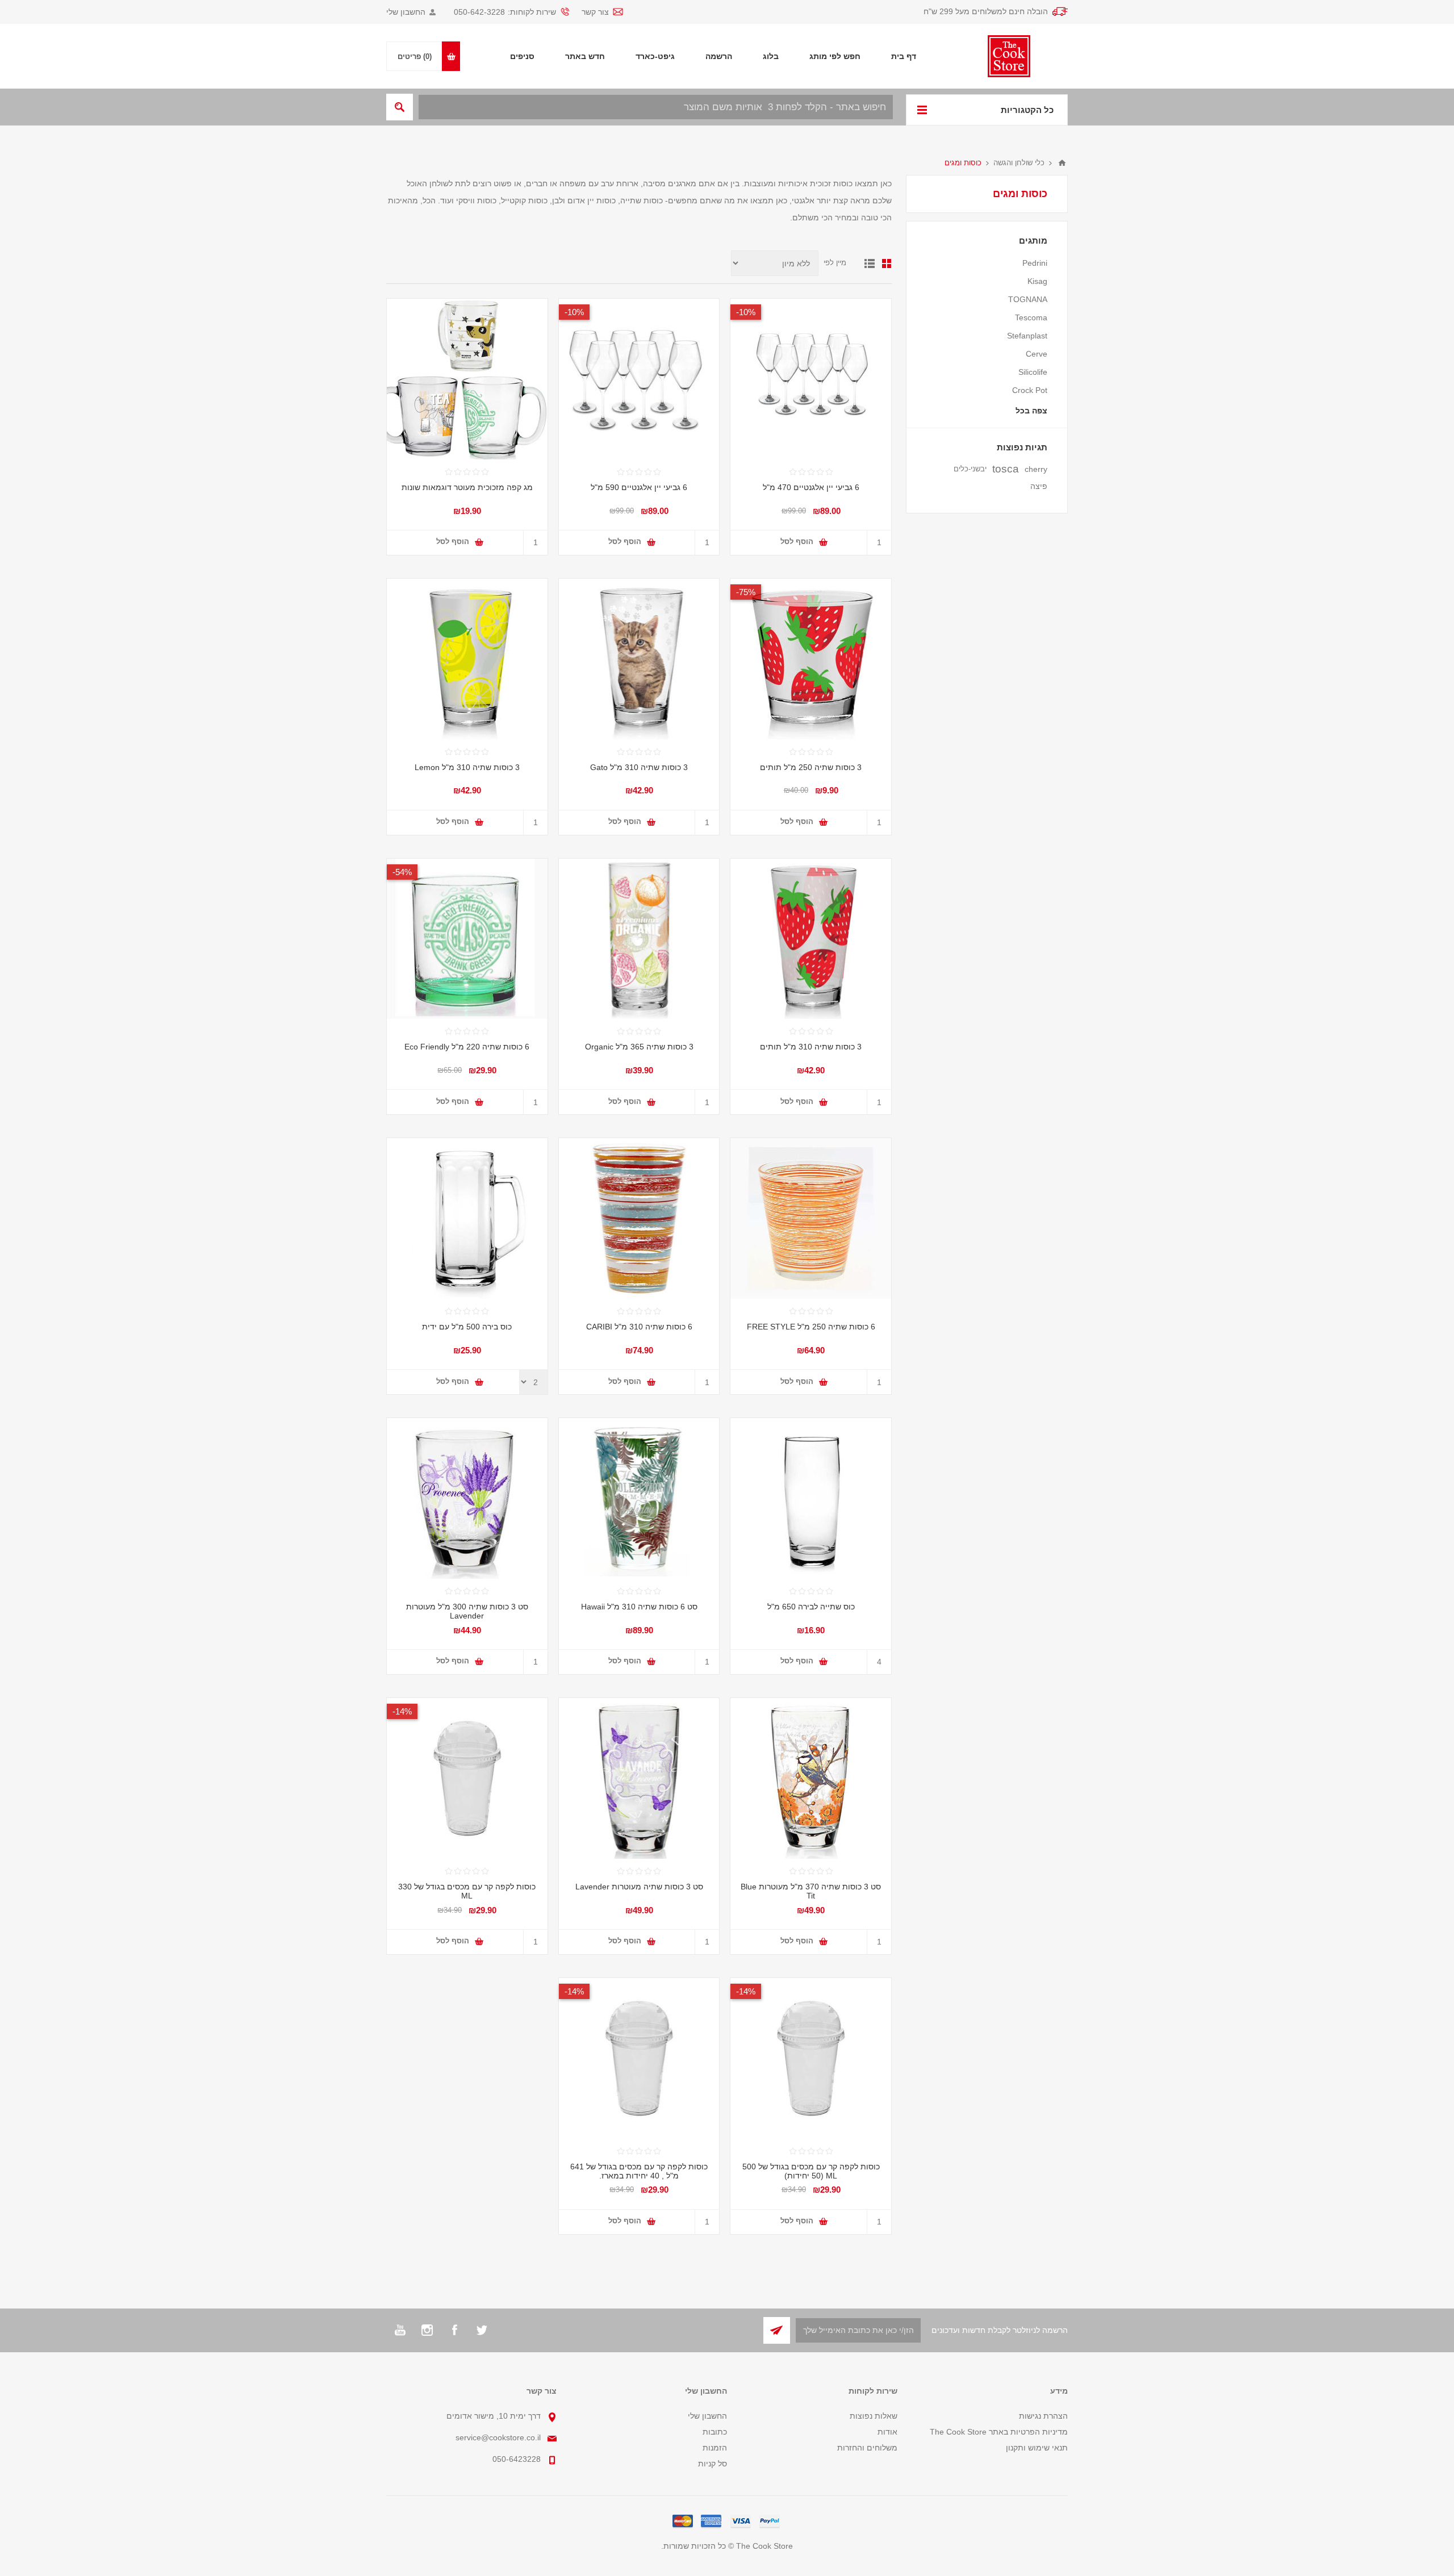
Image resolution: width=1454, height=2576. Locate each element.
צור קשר (595, 12)
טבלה (887, 264)
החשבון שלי (406, 12)
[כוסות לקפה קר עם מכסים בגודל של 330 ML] (467, 1778)
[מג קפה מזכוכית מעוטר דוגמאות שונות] (467, 379)
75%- (746, 592)
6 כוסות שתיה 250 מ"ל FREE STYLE (811, 1327)
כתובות (715, 2432)
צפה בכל (1031, 411)
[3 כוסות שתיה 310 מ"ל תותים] (811, 939)
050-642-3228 (479, 12)
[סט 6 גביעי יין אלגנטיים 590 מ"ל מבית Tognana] (639, 379)
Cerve (1037, 354)
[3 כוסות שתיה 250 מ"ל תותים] (811, 659)
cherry (1036, 469)
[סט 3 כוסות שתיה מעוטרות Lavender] (467, 1498)
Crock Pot (1030, 390)
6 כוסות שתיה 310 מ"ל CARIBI (639, 1327)
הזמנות (715, 2448)
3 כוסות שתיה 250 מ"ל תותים (811, 767)
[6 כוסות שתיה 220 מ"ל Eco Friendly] (467, 939)
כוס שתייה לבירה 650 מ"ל (811, 1607)
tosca (1006, 469)
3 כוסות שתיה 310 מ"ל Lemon (467, 767)
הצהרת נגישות (1043, 2416)
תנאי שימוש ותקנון (1037, 2448)
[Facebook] (454, 2330)
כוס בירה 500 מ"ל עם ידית (467, 1327)
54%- (402, 872)
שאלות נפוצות (874, 2416)
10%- (746, 312)
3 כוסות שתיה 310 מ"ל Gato (639, 767)
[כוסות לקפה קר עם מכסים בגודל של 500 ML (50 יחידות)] (811, 2058)
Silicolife (1033, 372)
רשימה (870, 264)
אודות (887, 2432)
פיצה (1039, 486)
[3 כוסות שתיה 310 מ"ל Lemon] (467, 659)
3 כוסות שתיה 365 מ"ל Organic (639, 1047)
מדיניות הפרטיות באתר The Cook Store (999, 2432)
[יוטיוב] (400, 2330)
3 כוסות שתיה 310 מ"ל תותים (811, 1047)
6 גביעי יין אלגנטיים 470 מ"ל (811, 487)
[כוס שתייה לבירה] (811, 1498)
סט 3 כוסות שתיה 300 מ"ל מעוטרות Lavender (467, 1611)
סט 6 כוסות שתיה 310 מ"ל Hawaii (639, 1607)
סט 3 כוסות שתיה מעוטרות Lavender (639, 1887)
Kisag (1037, 281)
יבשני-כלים (970, 469)
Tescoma (1031, 317)
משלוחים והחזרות (867, 2448)
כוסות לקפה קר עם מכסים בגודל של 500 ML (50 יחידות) (811, 2171)
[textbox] (656, 107)
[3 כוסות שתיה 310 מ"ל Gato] (639, 659)
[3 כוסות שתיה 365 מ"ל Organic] (639, 939)
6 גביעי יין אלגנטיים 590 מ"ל (639, 487)
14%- (402, 1711)
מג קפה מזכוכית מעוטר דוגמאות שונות (467, 487)
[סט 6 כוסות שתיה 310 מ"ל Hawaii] (639, 1498)
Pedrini (1035, 263)
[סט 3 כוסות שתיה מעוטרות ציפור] (811, 1778)
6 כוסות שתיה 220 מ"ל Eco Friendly (467, 1047)
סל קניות (713, 2464)
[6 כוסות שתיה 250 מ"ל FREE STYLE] (811, 1218)
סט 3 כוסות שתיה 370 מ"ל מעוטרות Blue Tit (811, 1891)
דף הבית (1062, 163)
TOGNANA (1028, 299)
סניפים (522, 56)
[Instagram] (427, 2330)
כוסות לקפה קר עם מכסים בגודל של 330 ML (467, 1891)
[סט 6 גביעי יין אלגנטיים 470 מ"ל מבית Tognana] (811, 379)
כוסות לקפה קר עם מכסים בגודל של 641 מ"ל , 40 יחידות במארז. (639, 2171)
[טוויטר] (482, 2330)
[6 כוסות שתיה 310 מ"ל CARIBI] (639, 1218)
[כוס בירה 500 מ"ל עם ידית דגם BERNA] (467, 1218)
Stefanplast (1027, 336)
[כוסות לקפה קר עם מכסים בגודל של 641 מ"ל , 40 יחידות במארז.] (639, 2058)
